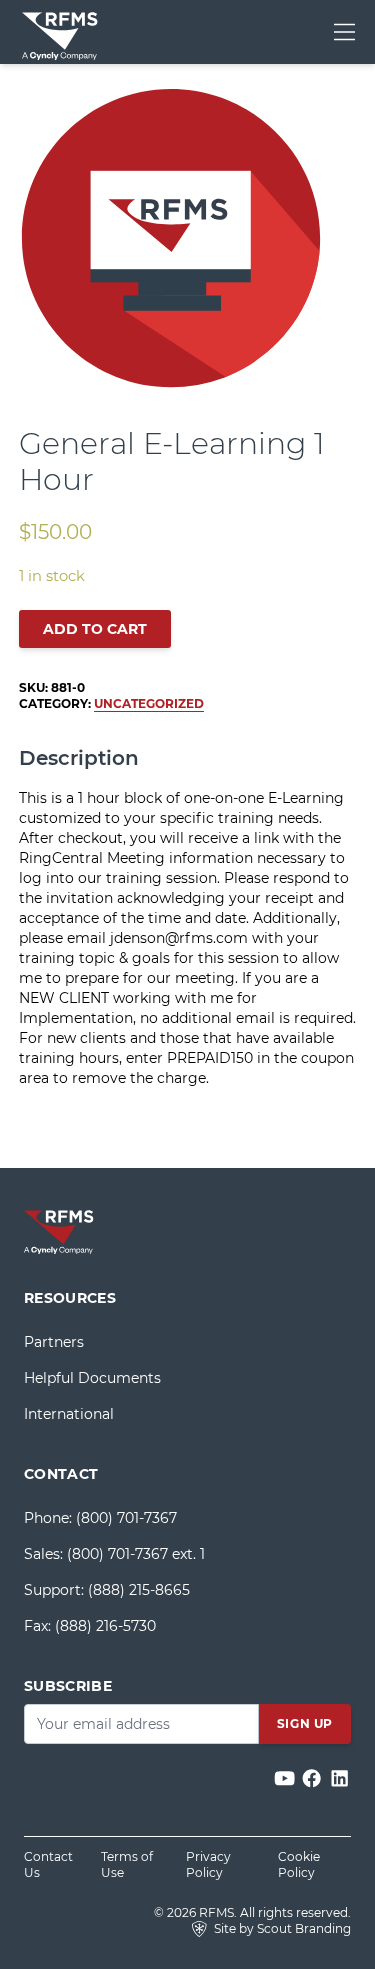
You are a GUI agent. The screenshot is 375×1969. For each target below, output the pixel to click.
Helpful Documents (92, 1378)
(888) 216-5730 (105, 1626)
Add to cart (95, 629)
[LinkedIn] (339, 1778)
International (69, 1414)
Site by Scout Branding (281, 1928)
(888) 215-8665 (139, 1590)
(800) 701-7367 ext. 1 (136, 1554)
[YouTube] (286, 1778)
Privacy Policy (208, 1864)
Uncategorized (149, 703)
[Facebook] (313, 1778)
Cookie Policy (299, 1864)
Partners (54, 1342)
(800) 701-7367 (126, 1518)
